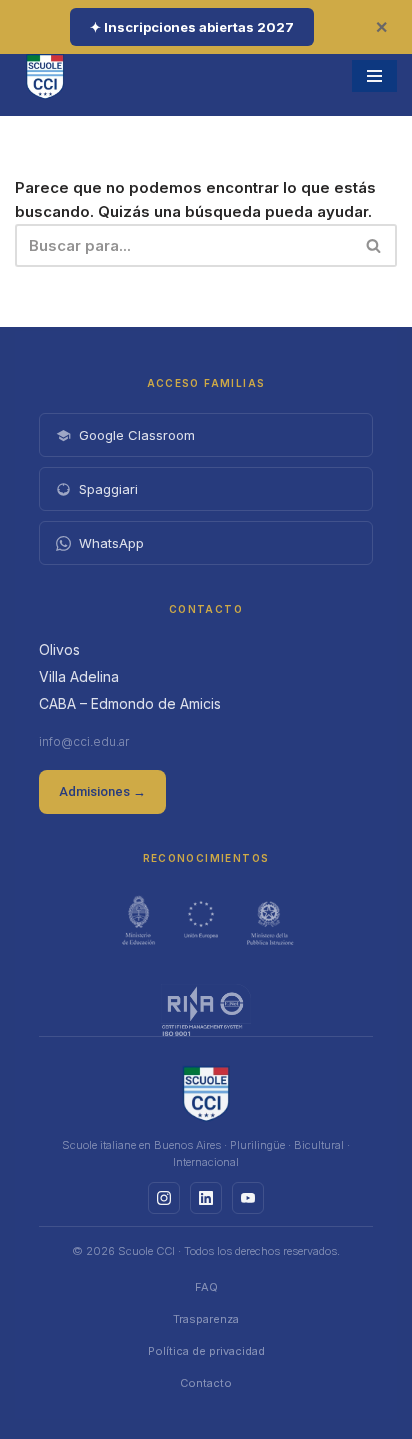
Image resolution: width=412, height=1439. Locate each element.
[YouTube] (248, 1198)
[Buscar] (374, 245)
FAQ (206, 1287)
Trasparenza (206, 1319)
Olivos (59, 649)
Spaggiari (108, 489)
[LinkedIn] (206, 1198)
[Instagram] (164, 1198)
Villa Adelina (79, 676)
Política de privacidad (206, 1351)
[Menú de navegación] (374, 76)
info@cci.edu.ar (84, 741)
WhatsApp (111, 543)
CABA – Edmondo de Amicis (130, 703)
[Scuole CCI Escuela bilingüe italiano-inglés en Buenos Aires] (45, 76)
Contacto (206, 1383)
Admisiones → (102, 791)
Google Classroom (137, 435)
